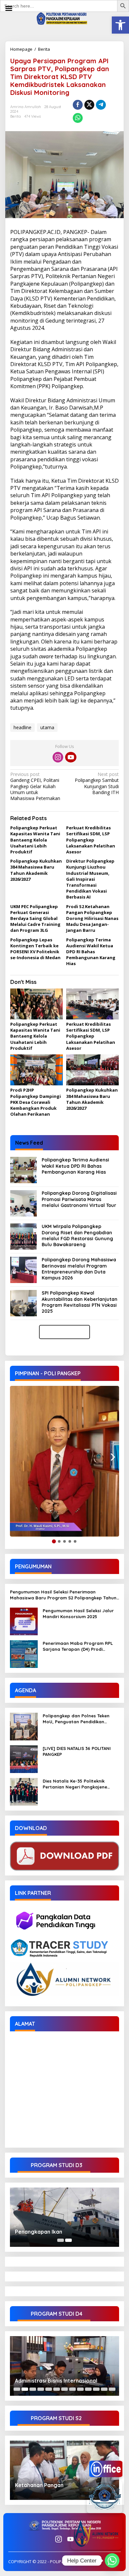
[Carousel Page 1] (61, 2240)
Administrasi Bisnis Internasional (56, 2381)
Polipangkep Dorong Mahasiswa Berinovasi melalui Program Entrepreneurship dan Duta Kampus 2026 (79, 1269)
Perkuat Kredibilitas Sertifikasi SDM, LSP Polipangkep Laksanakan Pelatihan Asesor (91, 840)
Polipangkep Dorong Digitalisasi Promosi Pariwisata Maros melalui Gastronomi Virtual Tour (79, 1199)
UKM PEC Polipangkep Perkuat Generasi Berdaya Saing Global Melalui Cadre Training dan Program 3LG (35, 918)
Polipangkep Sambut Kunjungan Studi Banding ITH (97, 783)
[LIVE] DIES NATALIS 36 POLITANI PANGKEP (77, 1751)
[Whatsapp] (78, 118)
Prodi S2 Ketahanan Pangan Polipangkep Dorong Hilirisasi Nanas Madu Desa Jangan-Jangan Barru (92, 918)
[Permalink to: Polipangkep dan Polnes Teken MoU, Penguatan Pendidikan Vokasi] (24, 1726)
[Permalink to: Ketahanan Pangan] (64, 2470)
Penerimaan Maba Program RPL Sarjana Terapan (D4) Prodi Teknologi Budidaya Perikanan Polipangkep (78, 1646)
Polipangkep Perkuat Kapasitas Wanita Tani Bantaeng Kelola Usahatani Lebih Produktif (35, 840)
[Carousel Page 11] (96, 2389)
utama (47, 727)
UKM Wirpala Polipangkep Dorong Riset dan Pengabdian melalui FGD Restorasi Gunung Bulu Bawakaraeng (77, 1235)
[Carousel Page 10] (88, 2389)
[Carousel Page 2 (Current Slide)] (68, 2240)
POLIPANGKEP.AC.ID (35, 232)
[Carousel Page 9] (80, 2389)
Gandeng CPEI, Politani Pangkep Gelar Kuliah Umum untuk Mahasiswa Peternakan (35, 786)
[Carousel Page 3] (33, 2389)
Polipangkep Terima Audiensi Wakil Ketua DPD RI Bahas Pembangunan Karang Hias (91, 952)
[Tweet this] (89, 105)
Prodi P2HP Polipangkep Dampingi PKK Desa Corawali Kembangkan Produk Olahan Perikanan (36, 1102)
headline (22, 727)
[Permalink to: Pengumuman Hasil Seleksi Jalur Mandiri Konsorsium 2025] (24, 1621)
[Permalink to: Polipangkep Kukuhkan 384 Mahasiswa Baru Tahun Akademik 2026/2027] (92, 1070)
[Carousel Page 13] (112, 2389)
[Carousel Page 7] (64, 2389)
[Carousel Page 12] (104, 2389)
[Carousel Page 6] (57, 2389)
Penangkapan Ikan (39, 2232)
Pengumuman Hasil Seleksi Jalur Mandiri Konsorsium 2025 (78, 1614)
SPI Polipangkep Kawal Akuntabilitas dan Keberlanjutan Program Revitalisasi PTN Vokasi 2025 (80, 1302)
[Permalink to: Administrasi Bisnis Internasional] (64, 2366)
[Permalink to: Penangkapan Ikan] (64, 2217)
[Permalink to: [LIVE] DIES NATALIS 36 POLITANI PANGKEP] (24, 1758)
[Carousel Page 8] (72, 2389)
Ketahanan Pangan (39, 2485)
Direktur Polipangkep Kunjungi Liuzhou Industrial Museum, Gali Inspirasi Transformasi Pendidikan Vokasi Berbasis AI (90, 879)
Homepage (21, 49)
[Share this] (78, 105)
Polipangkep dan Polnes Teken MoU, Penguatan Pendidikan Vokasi (76, 1719)
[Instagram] (58, 757)
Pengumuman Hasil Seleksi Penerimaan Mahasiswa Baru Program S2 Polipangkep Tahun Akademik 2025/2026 (63, 1595)
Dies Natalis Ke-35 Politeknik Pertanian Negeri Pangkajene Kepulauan (75, 1784)
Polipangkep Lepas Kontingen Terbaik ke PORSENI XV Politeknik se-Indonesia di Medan (35, 949)
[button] (120, 25)
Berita (44, 49)
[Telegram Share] (101, 105)
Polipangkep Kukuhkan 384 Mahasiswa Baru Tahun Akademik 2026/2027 (36, 870)
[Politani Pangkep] (64, 18)
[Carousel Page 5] (49, 2389)
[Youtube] (71, 757)
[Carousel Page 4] (41, 2389)
